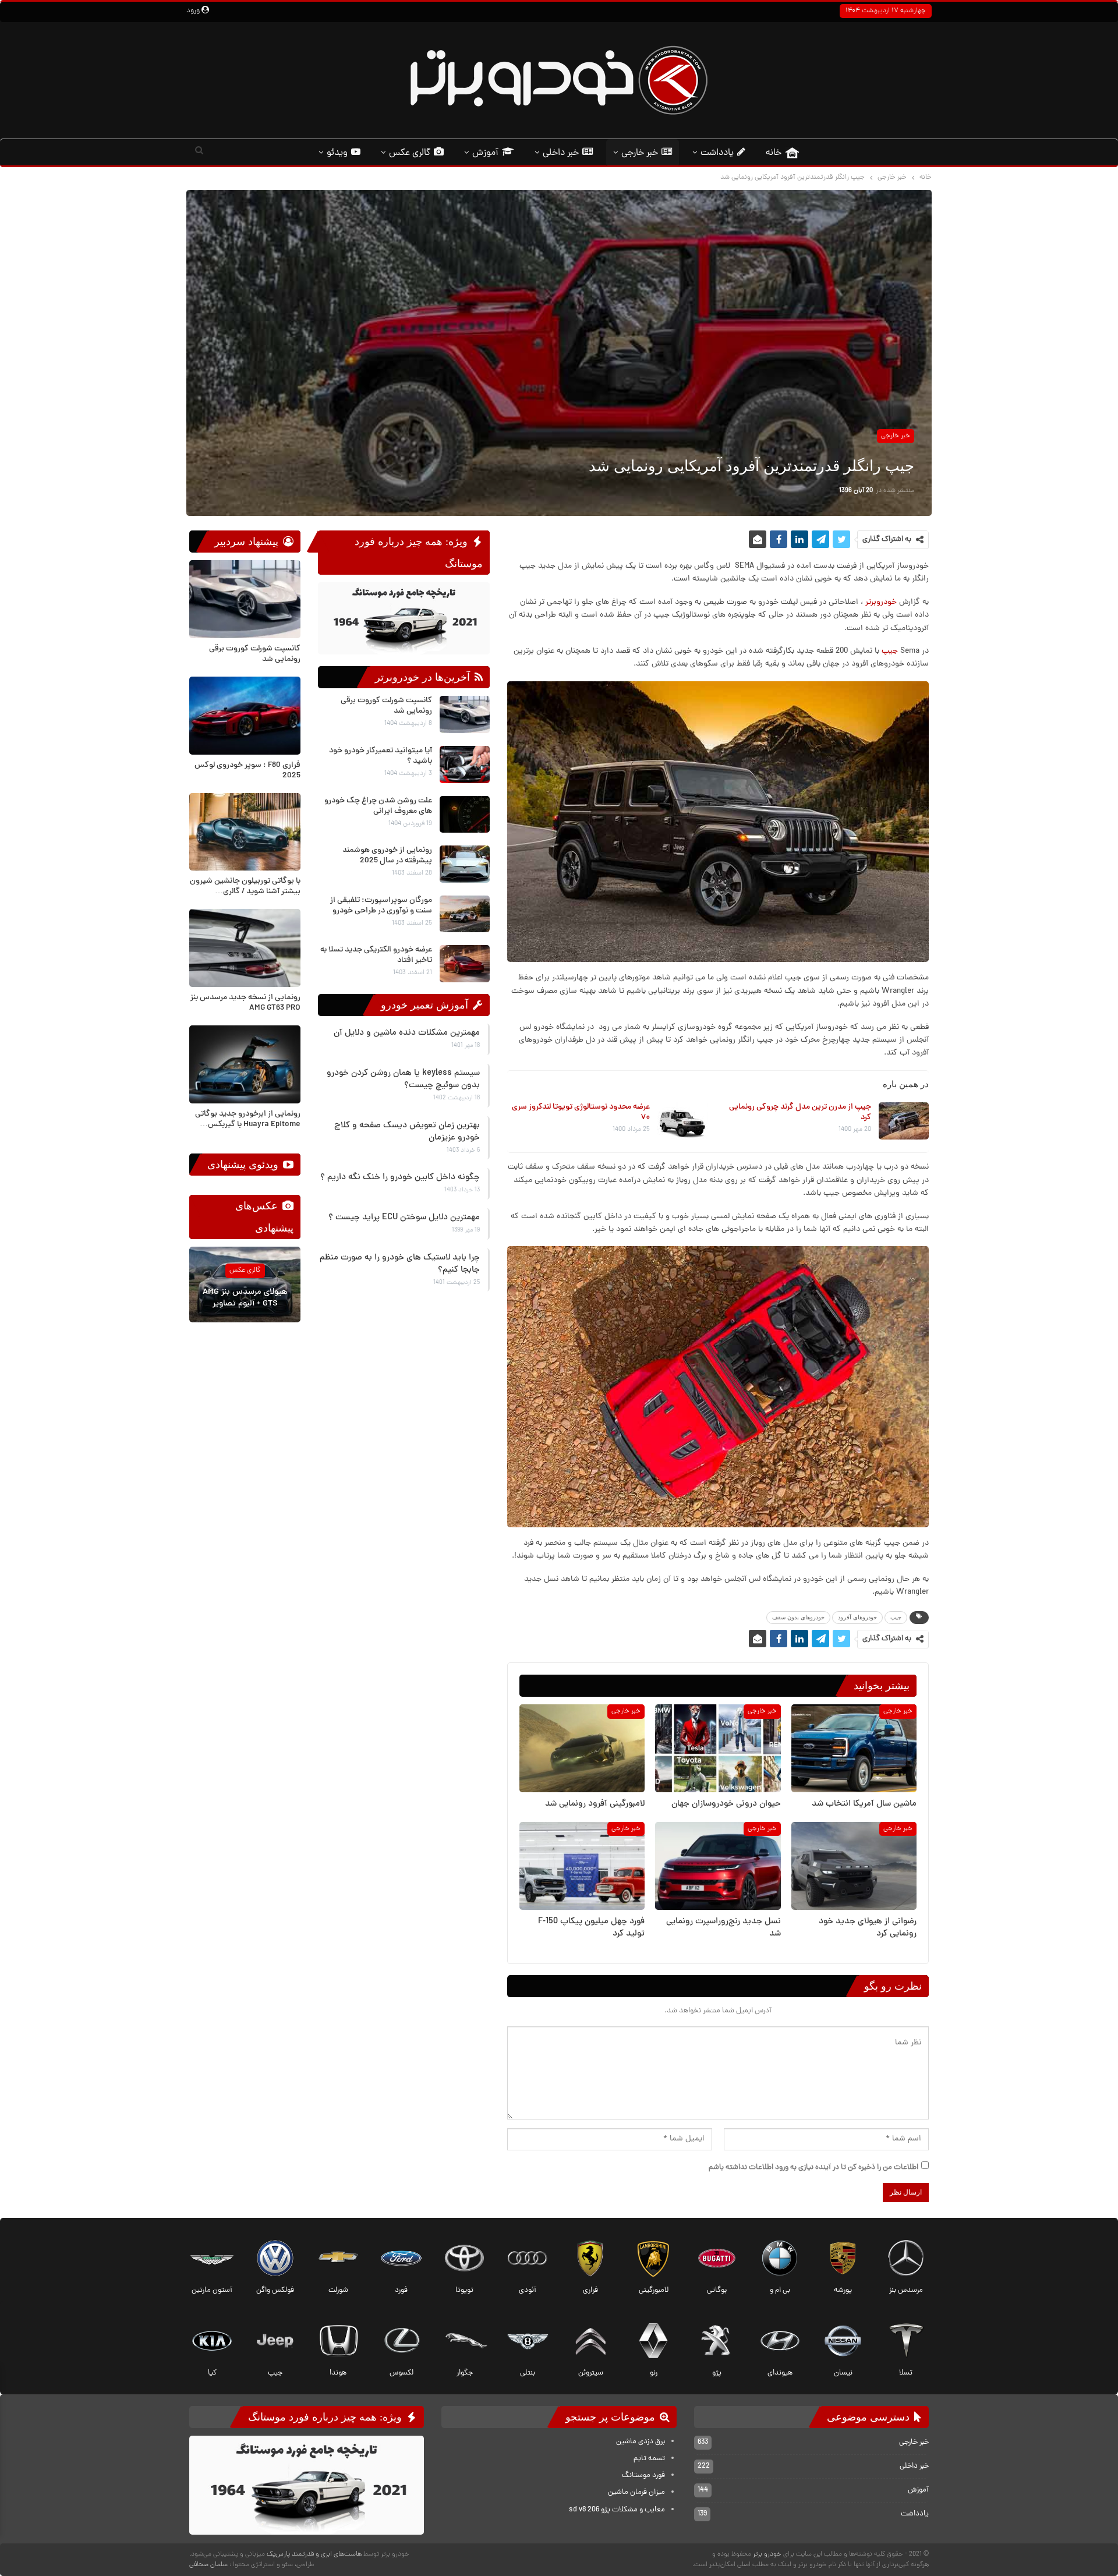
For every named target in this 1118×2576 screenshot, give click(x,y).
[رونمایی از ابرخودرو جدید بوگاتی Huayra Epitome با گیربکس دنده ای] (245, 1064)
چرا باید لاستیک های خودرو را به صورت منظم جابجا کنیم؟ (400, 1264)
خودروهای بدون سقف (798, 1617)
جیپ (890, 651)
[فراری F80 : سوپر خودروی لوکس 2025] (245, 716)
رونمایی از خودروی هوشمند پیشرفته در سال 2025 (387, 856)
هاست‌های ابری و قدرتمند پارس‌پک (314, 2554)
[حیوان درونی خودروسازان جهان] (718, 1748)
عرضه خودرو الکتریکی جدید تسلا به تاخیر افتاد (376, 955)
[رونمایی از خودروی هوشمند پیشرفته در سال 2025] (465, 864)
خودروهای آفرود (857, 1617)
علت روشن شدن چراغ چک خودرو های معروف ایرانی (378, 806)
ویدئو (337, 153)
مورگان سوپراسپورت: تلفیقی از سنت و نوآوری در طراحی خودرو (381, 906)
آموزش (485, 153)
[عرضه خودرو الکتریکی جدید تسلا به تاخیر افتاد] (465, 964)
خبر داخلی (561, 153)
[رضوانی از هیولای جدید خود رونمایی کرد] (854, 1865)
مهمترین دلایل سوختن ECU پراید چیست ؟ (404, 1218)
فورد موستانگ (643, 2476)
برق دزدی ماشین (641, 2442)
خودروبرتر (881, 602)
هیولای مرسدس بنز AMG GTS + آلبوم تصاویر (245, 1299)
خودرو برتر (767, 2554)
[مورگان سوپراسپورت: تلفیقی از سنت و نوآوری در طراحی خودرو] (465, 914)
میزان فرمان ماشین (636, 2493)
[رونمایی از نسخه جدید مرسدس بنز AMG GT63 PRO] (245, 948)
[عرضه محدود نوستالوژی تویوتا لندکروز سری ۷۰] (682, 1121)
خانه (774, 153)
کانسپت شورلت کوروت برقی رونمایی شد (386, 706)
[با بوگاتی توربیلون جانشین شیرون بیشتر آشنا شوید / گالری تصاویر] (245, 832)
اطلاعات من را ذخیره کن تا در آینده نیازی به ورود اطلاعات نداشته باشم (813, 2168)
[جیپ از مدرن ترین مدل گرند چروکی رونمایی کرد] (904, 1121)
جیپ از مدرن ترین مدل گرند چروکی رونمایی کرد (800, 1112)
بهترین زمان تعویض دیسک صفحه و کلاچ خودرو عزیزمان (407, 1132)
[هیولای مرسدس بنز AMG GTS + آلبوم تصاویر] (245, 1285)
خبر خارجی (640, 153)
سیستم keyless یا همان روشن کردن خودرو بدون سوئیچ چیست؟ (403, 1080)
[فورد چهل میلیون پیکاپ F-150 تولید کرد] (582, 1865)
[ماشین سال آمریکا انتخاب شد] (854, 1748)
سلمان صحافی (208, 2565)
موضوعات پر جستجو (612, 2417)
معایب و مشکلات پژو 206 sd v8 (617, 2510)
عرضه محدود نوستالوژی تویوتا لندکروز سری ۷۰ (581, 1112)
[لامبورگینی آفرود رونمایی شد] (582, 1748)
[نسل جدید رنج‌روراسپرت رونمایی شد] (718, 1865)
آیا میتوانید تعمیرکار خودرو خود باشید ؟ (381, 756)
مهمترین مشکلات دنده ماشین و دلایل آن (407, 1033)
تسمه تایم (649, 2459)
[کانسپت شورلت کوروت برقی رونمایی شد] (465, 714)
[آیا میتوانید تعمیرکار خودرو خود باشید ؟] (465, 765)
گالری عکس (410, 153)
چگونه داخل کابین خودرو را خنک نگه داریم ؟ (400, 1178)
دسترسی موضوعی (870, 2417)
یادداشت (717, 153)
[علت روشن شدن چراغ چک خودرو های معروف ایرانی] (465, 815)
